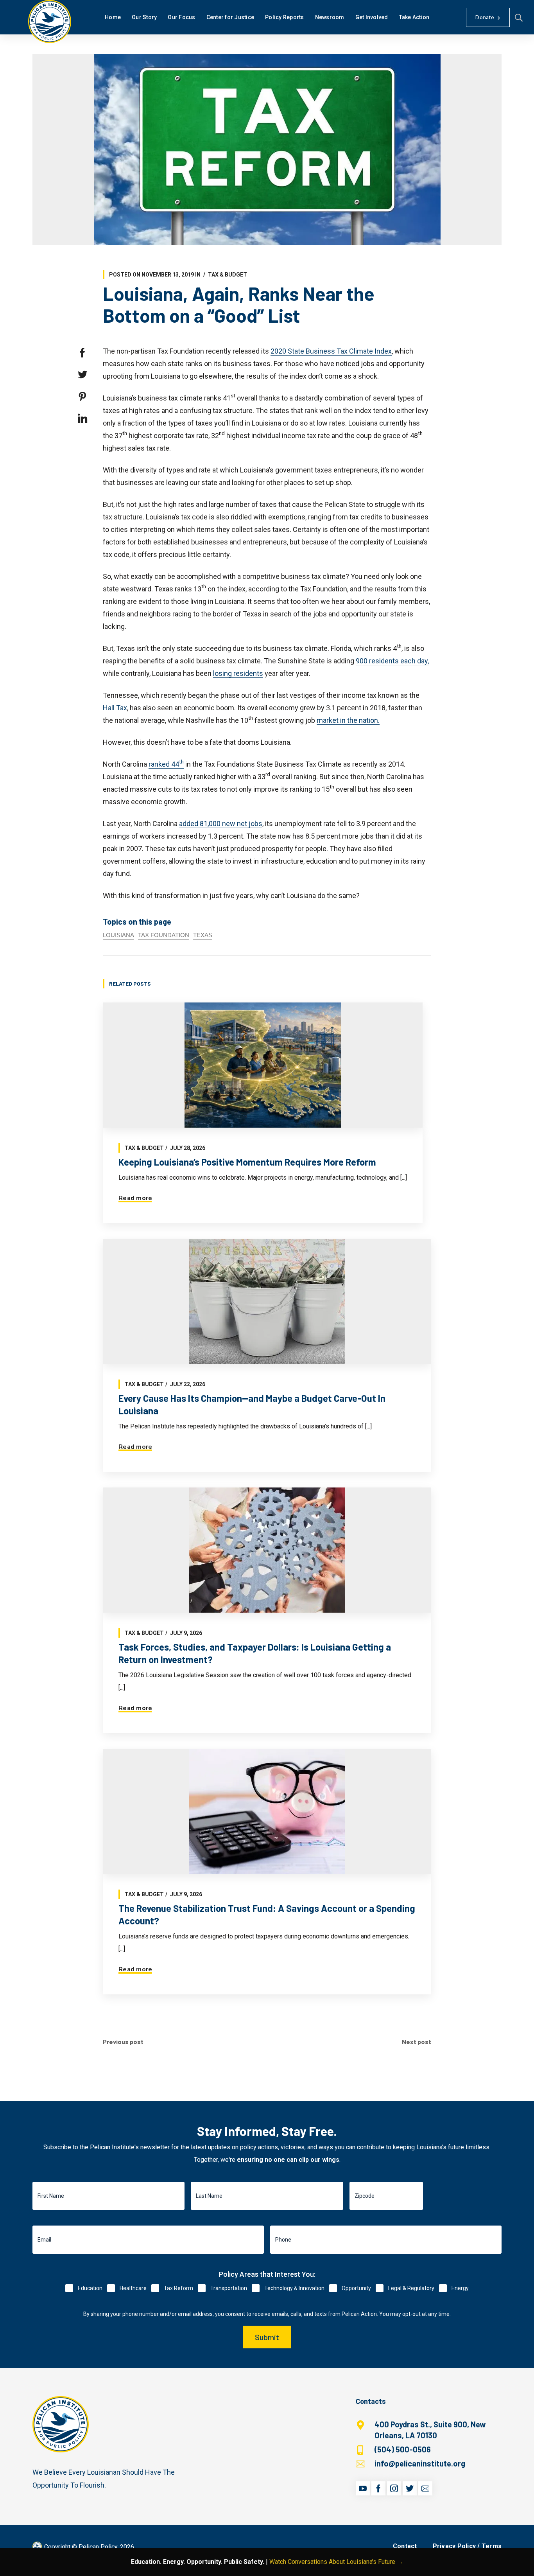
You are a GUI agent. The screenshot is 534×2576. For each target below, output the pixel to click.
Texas (203, 935)
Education (90, 2288)
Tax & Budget (228, 275)
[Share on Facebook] (82, 353)
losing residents (238, 673)
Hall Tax (115, 708)
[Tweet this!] (82, 375)
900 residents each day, (392, 661)
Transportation (229, 2288)
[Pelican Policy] (50, 22)
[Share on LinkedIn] (82, 419)
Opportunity (356, 2288)
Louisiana (118, 935)
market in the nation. (348, 720)
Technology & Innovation (294, 2288)
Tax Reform (178, 2288)
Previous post (123, 2042)
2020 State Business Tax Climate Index (331, 351)
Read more (135, 1198)
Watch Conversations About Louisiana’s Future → (336, 2562)
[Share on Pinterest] (82, 397)
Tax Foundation (164, 935)
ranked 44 (166, 764)
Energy (460, 2288)
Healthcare (133, 2288)
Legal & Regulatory (411, 2288)
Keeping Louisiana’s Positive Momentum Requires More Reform (247, 1162)
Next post (417, 2042)
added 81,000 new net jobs (221, 824)
